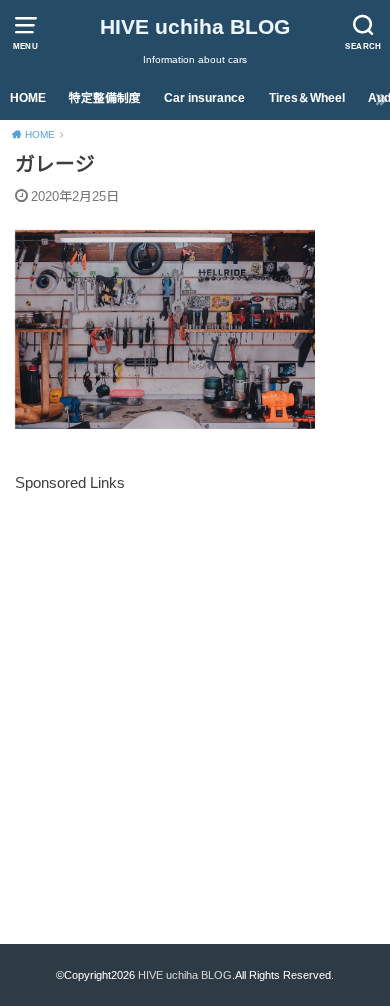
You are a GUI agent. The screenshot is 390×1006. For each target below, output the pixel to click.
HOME (28, 98)
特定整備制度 (105, 98)
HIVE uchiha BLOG (195, 26)
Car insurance (204, 98)
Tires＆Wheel (307, 98)
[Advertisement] (195, 692)
